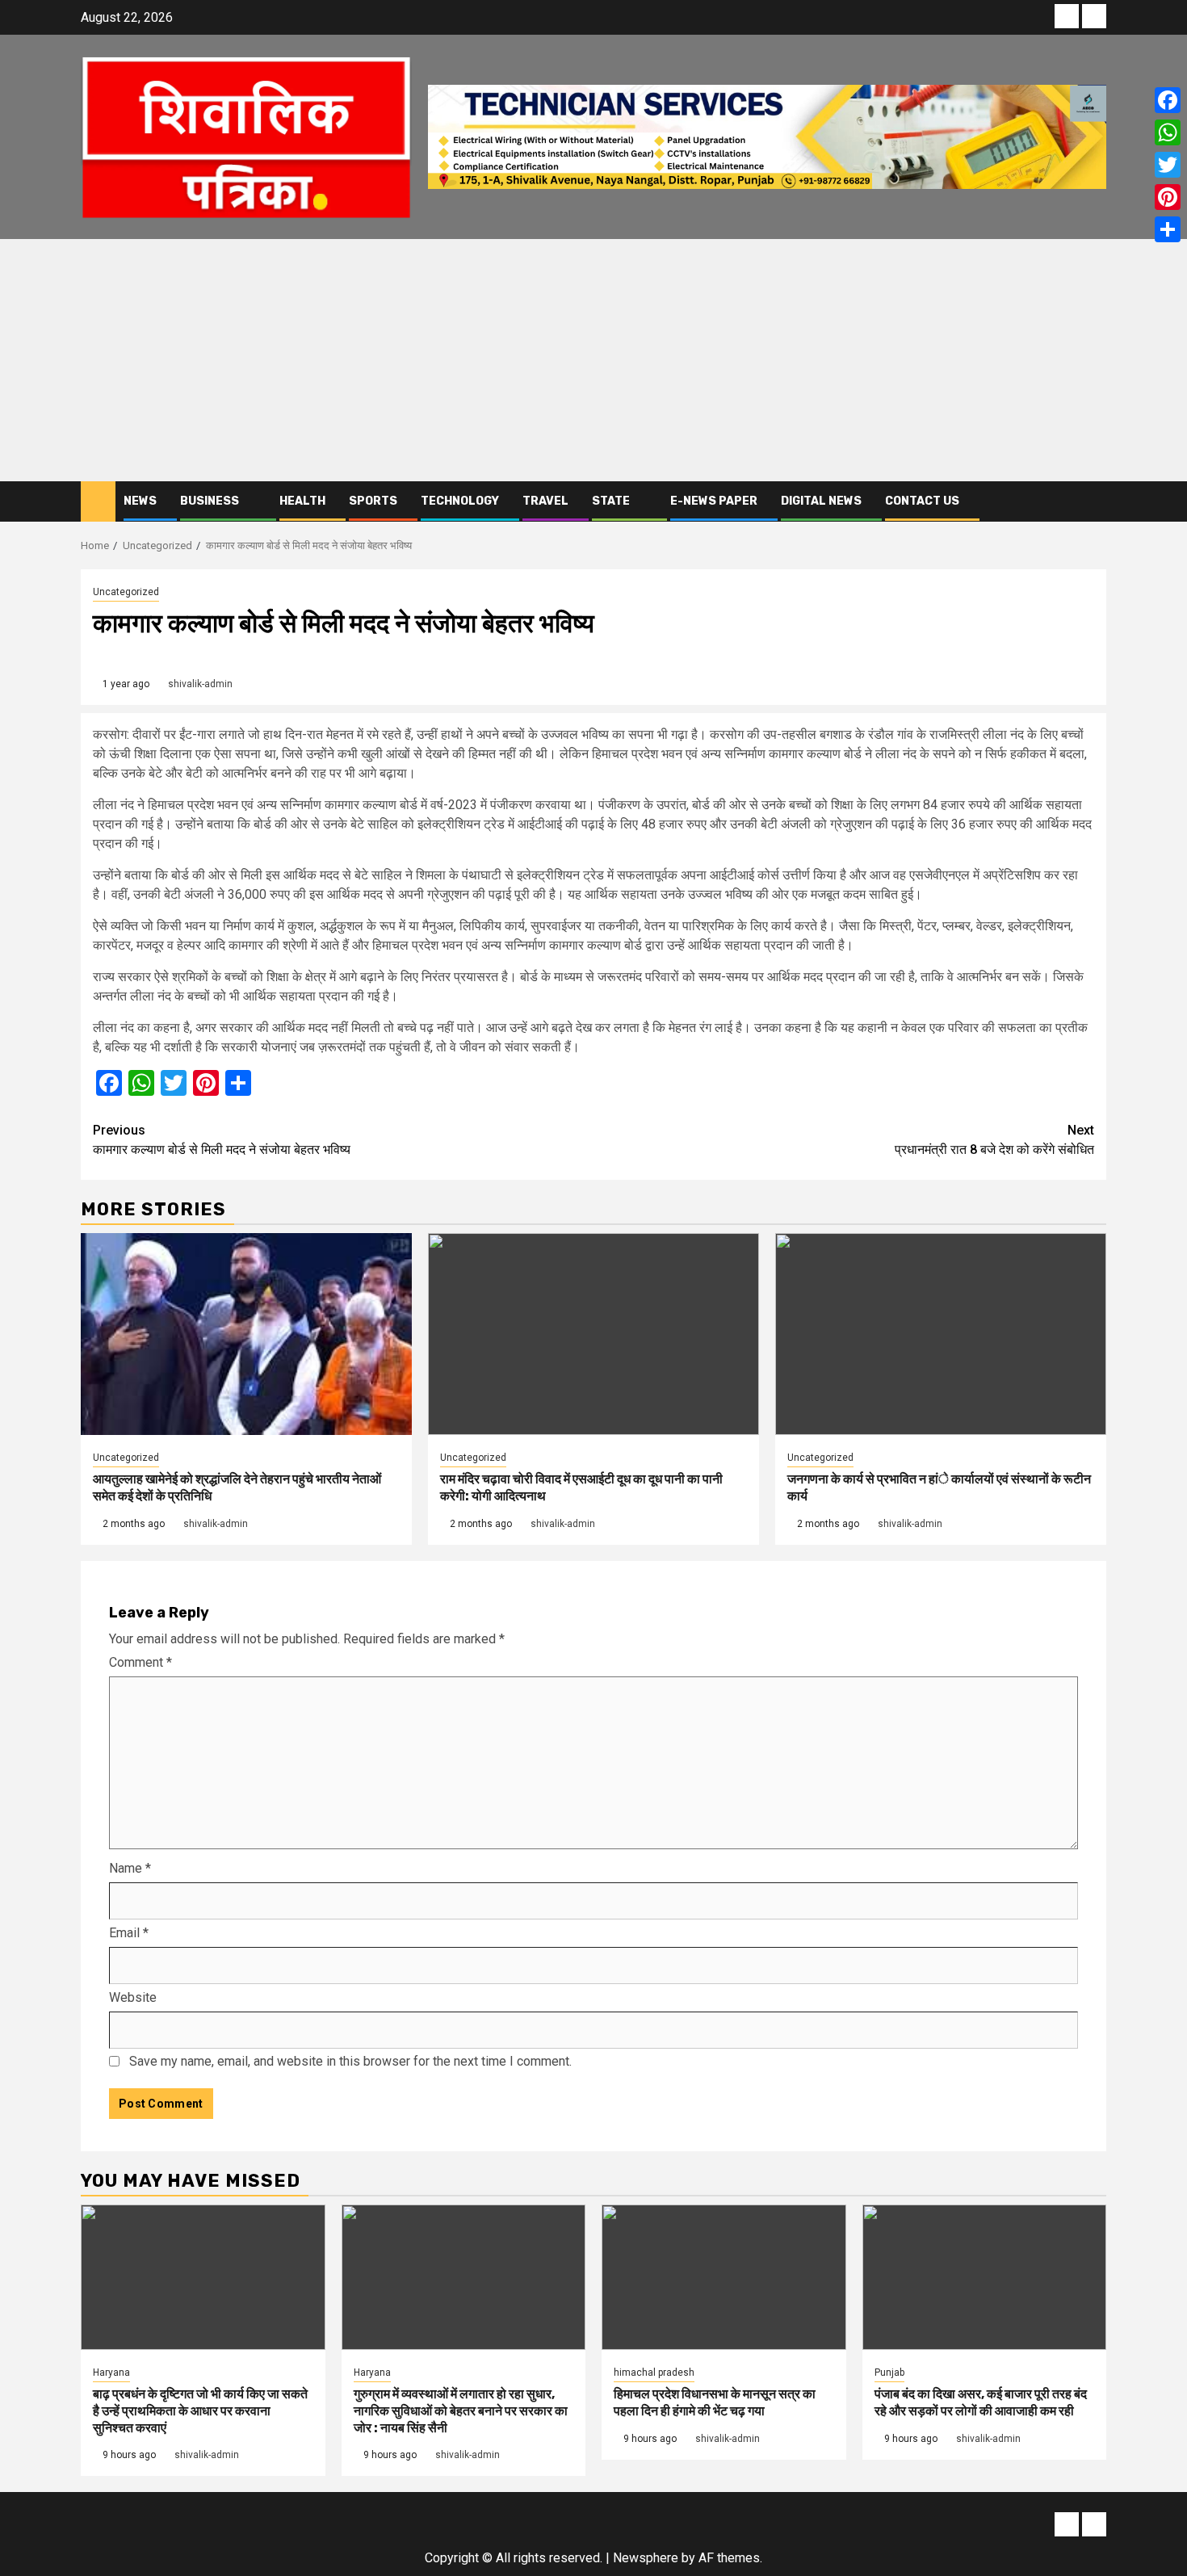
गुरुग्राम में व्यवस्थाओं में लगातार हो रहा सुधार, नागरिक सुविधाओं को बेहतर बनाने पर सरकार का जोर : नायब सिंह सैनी (461, 2411)
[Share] (1168, 229)
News (140, 501)
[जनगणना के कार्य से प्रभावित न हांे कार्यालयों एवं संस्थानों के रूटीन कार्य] (941, 1334)
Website (133, 1997)
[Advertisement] (593, 360)
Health (302, 501)
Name (130, 1868)
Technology (460, 501)
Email (129, 1933)
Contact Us (922, 501)
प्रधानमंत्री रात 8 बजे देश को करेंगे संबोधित (994, 1140)
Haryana (111, 2373)
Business (210, 501)
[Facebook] (1168, 100)
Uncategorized (126, 592)
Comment (141, 1662)
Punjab (889, 2373)
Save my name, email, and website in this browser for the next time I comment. (350, 2061)
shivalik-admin (200, 684)
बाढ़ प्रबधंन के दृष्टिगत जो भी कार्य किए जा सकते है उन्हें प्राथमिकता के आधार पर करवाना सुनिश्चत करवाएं (200, 2411)
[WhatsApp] (1168, 132)
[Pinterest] (1168, 197)
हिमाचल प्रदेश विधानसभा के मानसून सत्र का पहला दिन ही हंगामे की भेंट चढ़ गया (715, 2402)
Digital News (821, 501)
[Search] (1095, 501)
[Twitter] (1168, 165)
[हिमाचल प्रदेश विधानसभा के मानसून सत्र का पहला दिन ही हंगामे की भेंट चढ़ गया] (724, 2277)
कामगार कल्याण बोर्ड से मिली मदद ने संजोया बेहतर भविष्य (222, 1140)
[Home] (98, 501)
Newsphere (646, 2558)
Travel (545, 501)
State (611, 501)
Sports (373, 501)
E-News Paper (714, 501)
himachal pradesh (654, 2373)
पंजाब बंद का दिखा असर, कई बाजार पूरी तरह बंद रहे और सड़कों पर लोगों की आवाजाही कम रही (981, 2402)
